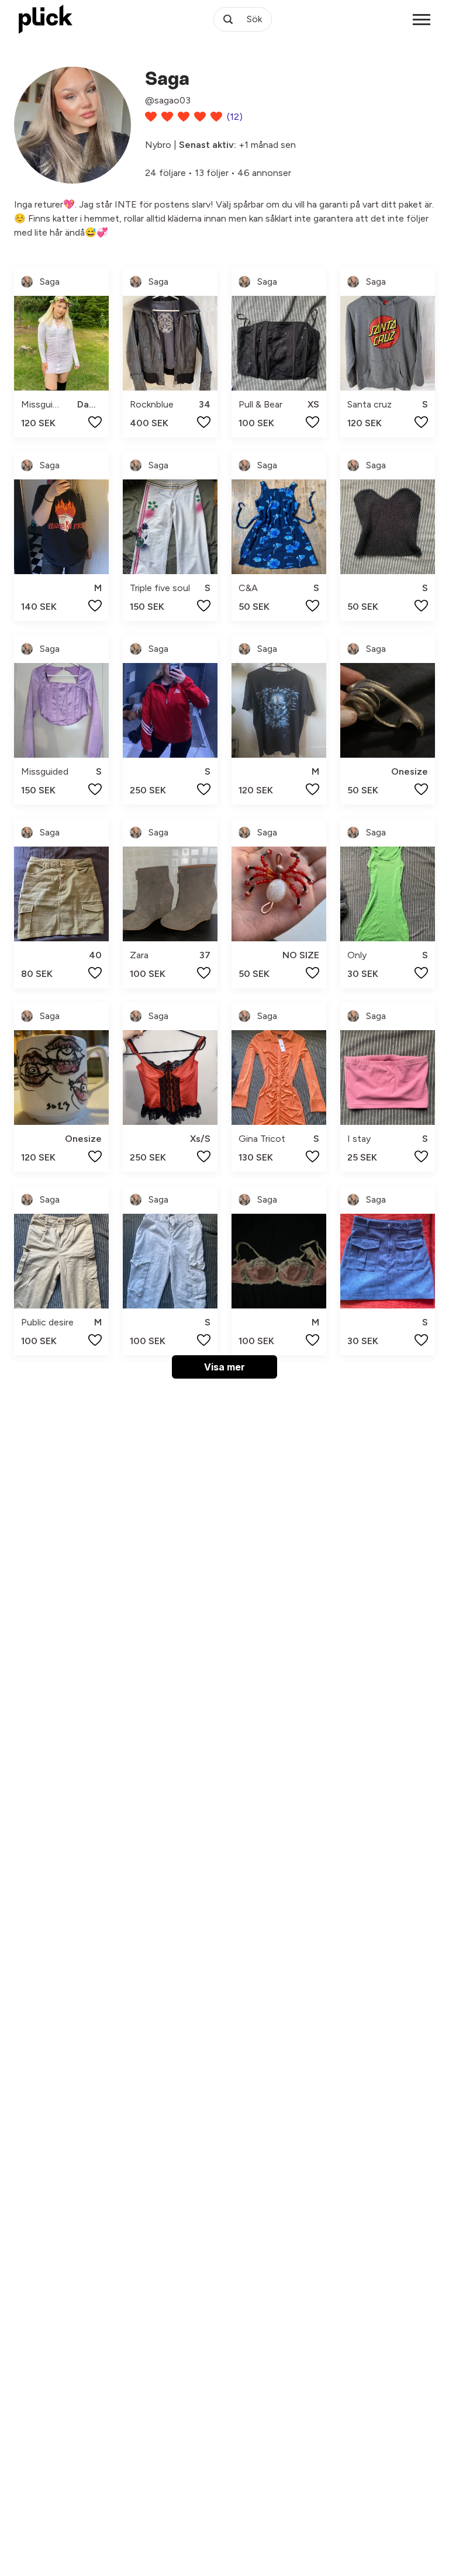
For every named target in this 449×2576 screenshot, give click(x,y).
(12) (235, 117)
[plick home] (46, 19)
